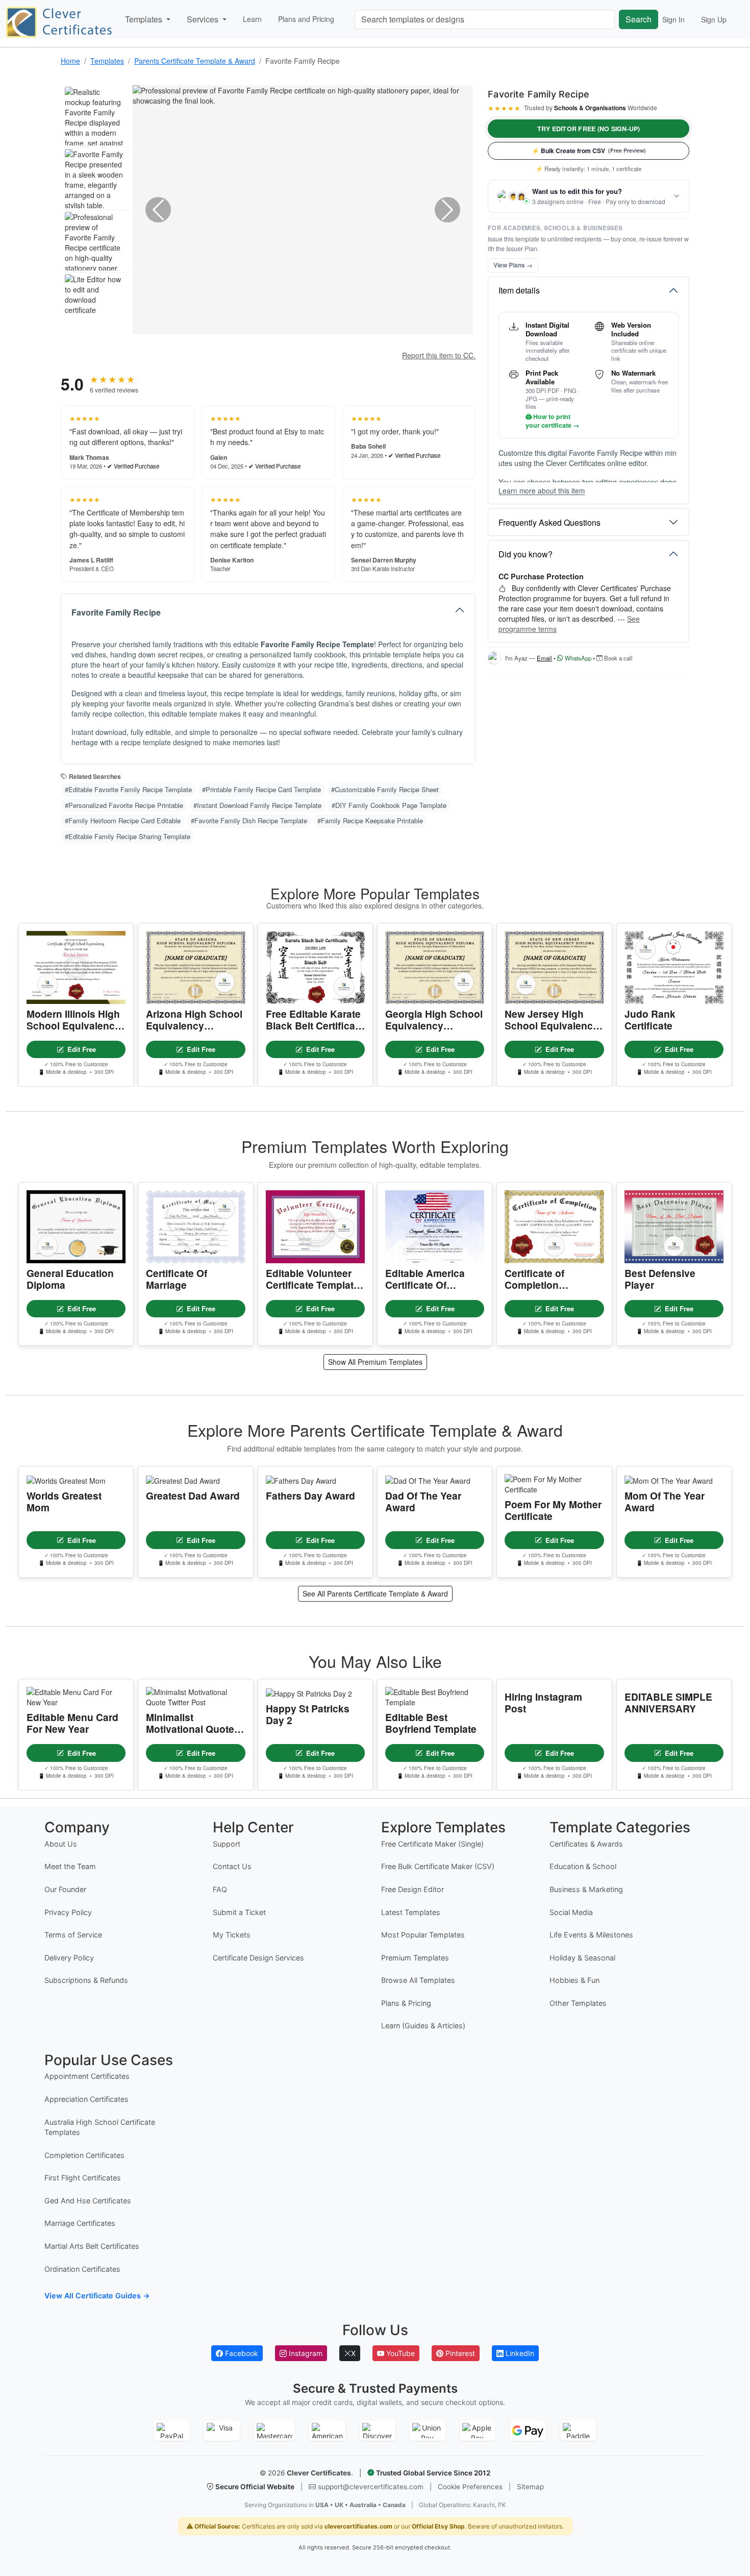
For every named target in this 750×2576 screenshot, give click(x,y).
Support (227, 1844)
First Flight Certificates (83, 2178)
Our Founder (65, 1889)
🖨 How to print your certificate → (552, 421)
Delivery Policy (69, 1958)
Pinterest (459, 2353)
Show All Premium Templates (375, 1362)
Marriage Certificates (80, 2223)
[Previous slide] (158, 210)
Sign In (673, 19)
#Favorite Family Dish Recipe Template (249, 820)
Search (639, 19)
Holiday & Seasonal (582, 1958)
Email (544, 658)
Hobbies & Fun (574, 1980)
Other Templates (578, 2003)
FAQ (220, 1889)
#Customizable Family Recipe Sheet (385, 789)
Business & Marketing (586, 1889)
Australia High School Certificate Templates (100, 2127)
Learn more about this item (542, 491)
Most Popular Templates (423, 1935)
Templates (107, 61)
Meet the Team (70, 1866)
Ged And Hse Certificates (88, 2201)
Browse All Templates (418, 1980)
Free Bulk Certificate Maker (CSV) (438, 1866)
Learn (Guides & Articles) (423, 2026)
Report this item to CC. (439, 355)
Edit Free (82, 1049)
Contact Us (232, 1866)
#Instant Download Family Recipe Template (257, 805)
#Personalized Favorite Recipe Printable (124, 805)
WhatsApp (577, 658)
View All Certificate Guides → (97, 2296)
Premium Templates (415, 1958)
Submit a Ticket (239, 1912)
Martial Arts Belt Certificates (92, 2246)
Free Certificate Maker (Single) (432, 1844)
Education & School (583, 1866)
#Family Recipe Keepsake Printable (370, 820)
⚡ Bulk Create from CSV (589, 151)
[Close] (728, 2540)
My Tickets (232, 1935)
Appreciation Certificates (86, 2099)
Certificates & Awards (586, 1844)
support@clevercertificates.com (371, 2487)
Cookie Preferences (470, 2487)
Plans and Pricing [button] (306, 19)
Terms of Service (73, 1935)
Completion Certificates (84, 2155)
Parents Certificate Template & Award (195, 61)
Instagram (305, 2353)
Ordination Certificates (82, 2269)
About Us (61, 1844)
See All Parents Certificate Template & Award (375, 1593)
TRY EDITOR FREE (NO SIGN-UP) (589, 129)
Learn (252, 19)
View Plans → (513, 265)
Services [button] (204, 19)
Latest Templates (411, 1912)
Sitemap (530, 2487)
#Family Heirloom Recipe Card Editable (123, 820)
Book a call (618, 658)
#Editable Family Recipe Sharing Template (128, 836)
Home (70, 61)
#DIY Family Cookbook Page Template (389, 805)
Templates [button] (145, 19)
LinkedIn (519, 2353)
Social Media (571, 1912)
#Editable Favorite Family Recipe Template (128, 789)
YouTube (399, 2353)
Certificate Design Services (258, 1958)
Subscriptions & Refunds (86, 1980)
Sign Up (714, 19)
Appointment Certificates (87, 2076)
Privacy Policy (68, 1912)
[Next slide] (447, 210)
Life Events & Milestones (591, 1935)
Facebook (241, 2353)
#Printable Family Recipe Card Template (261, 789)
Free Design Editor (412, 1889)
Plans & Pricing (406, 2003)
